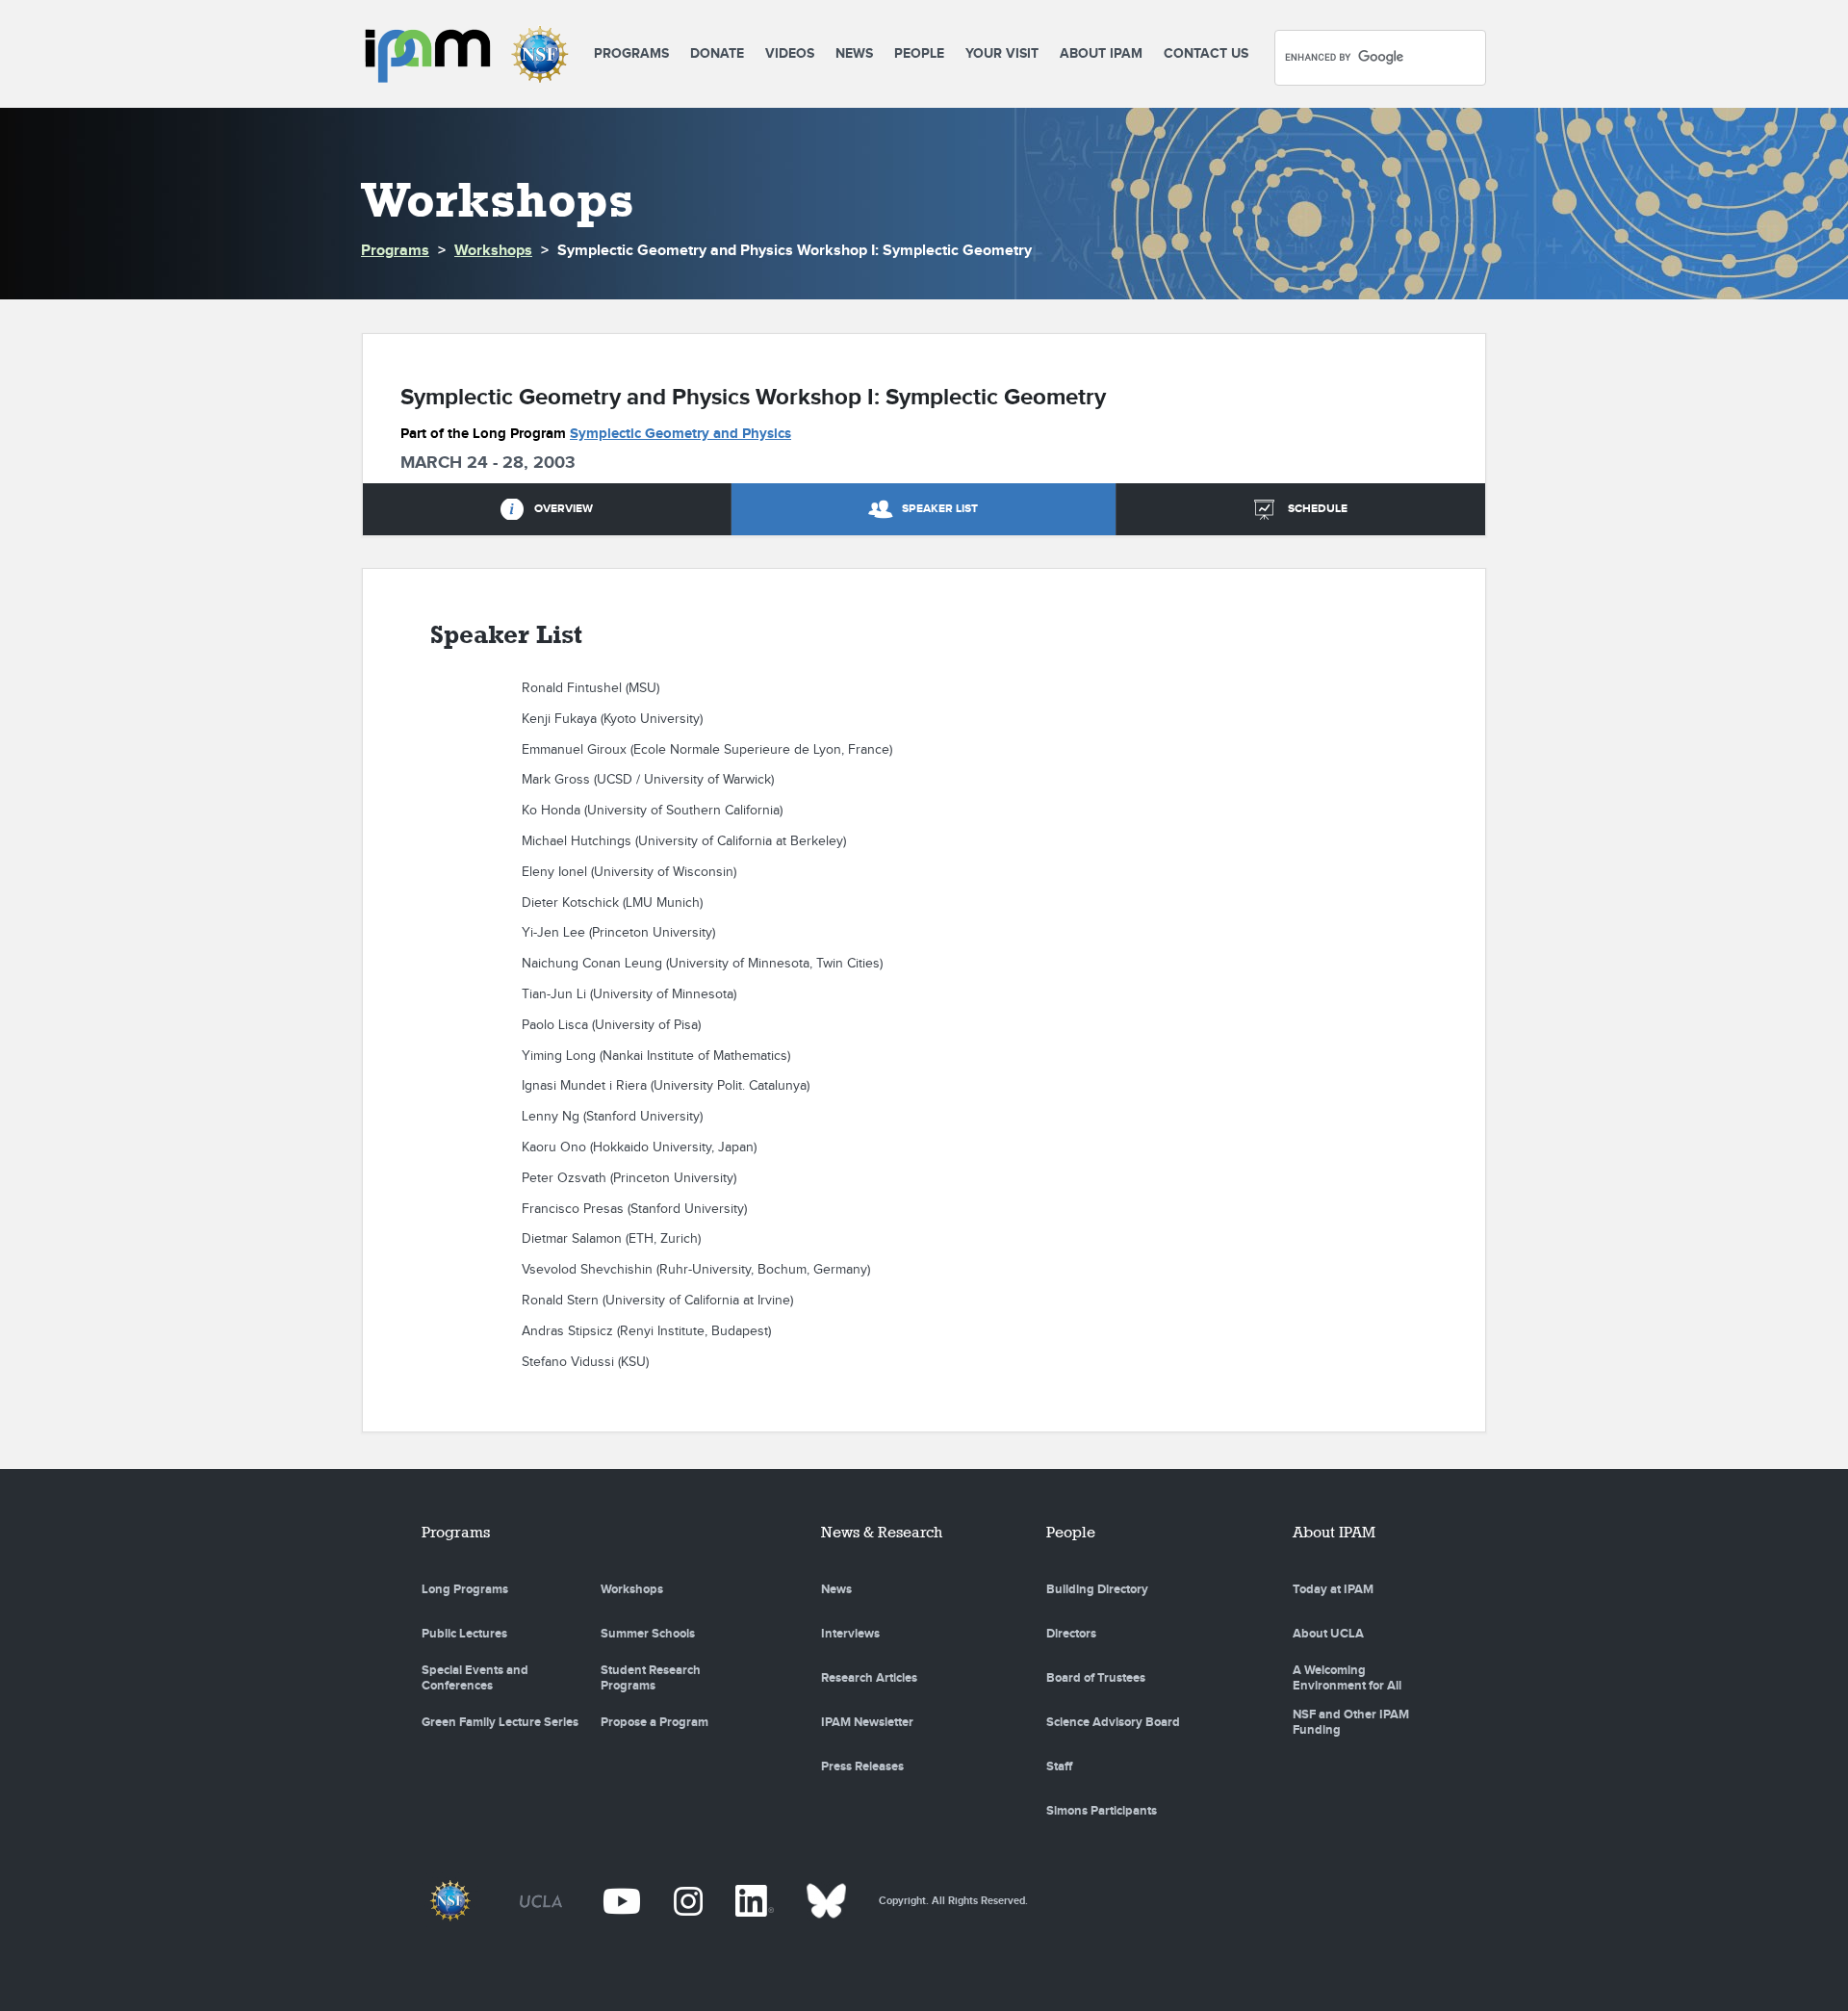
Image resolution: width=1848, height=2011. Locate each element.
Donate (717, 53)
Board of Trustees (1096, 1678)
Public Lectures (464, 1634)
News (854, 53)
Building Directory (1097, 1589)
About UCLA (1328, 1634)
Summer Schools (648, 1634)
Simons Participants (1102, 1811)
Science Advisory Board (1113, 1722)
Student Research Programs (651, 1678)
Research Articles (869, 1678)
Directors (1071, 1634)
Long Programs (465, 1589)
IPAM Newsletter (867, 1722)
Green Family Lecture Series (500, 1722)
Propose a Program (654, 1722)
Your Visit (1002, 53)
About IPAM (1101, 53)
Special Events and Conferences (475, 1678)
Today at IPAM (1333, 1589)
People (919, 53)
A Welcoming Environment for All (1347, 1678)
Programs (631, 53)
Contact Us (1206, 53)
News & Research (882, 1532)
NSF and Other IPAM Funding (1351, 1722)
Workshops (493, 251)
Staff (1059, 1766)
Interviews (850, 1634)
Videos (790, 53)
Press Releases (862, 1766)
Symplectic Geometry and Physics (680, 434)
